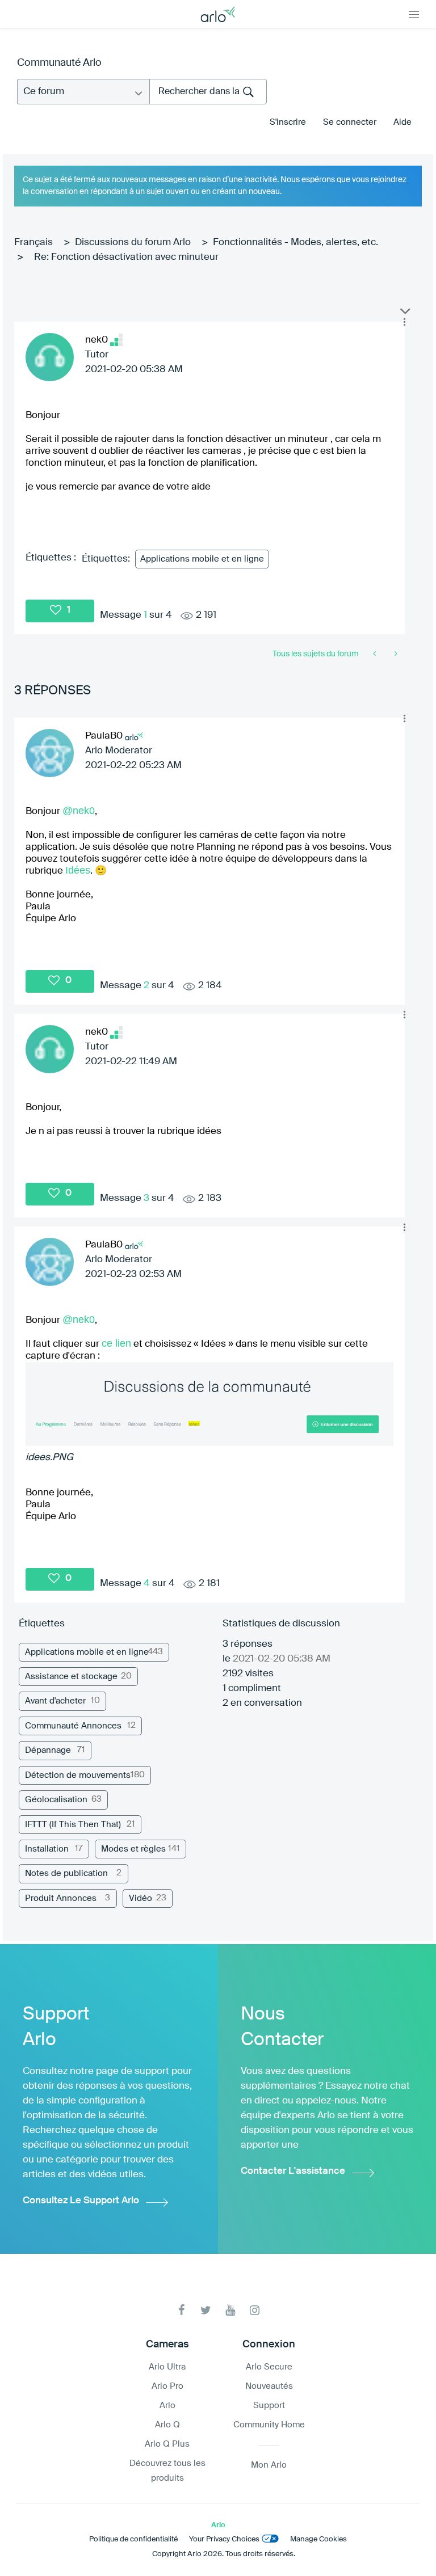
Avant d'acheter (55, 1701)
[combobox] (208, 92)
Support (269, 2406)
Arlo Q (167, 2425)
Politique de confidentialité (133, 2539)
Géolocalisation (56, 1800)
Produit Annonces (61, 1898)
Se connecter (350, 122)
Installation (47, 1849)
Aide (403, 122)
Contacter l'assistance (293, 2171)
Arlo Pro (167, 2386)
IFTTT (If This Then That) (73, 1825)
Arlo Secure (269, 2367)
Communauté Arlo (59, 63)
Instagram (255, 2310)
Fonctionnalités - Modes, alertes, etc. (295, 243)
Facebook (181, 2310)
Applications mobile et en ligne (202, 559)
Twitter (206, 2310)
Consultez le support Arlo (81, 2201)
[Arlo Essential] (395, 654)
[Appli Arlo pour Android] (376, 654)
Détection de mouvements (78, 1775)
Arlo (167, 2406)
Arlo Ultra (167, 2367)
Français (33, 243)
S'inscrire (288, 122)
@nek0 (79, 811)
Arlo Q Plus (167, 2444)
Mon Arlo (269, 2465)
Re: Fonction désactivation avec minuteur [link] (126, 257)
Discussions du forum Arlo (133, 243)
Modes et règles (133, 1849)
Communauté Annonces (73, 1726)
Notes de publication (66, 1873)
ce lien (116, 1343)
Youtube (230, 2310)
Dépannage (48, 1750)
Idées (78, 870)
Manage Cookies (318, 2539)
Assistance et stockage (71, 1677)
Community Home (269, 2425)
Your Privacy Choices (224, 2539)
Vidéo (141, 1898)
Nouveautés (269, 2386)
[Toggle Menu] (414, 14)
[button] (404, 322)
